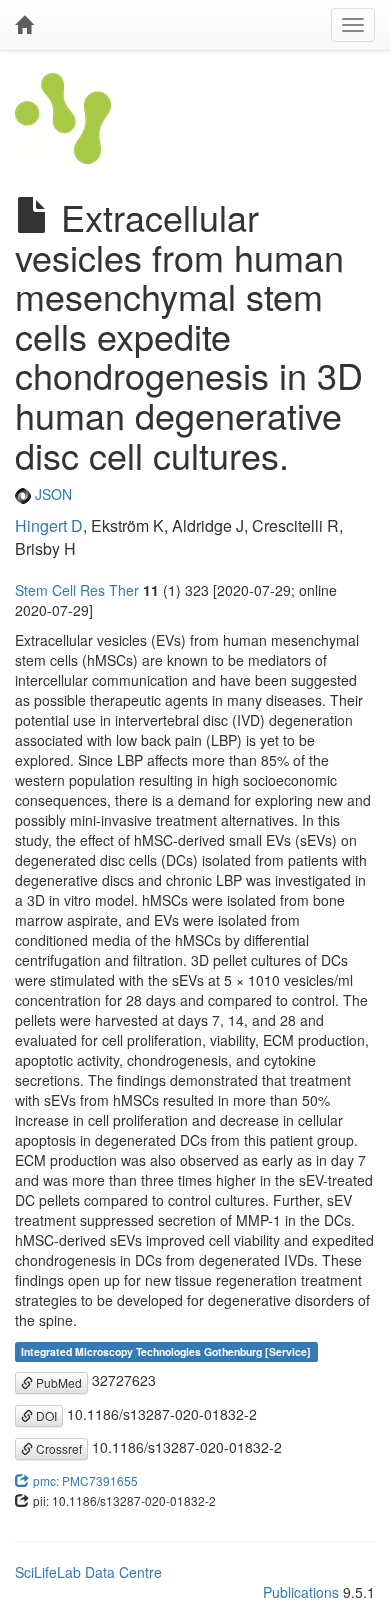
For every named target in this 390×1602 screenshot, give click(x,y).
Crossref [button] (57, 1448)
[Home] (24, 25)
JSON (51, 494)
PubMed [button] (57, 1382)
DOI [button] (45, 1415)
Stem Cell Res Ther (77, 590)
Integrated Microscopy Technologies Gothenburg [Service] (166, 1351)
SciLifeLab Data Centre (88, 1572)
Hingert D (49, 525)
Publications (301, 1592)
